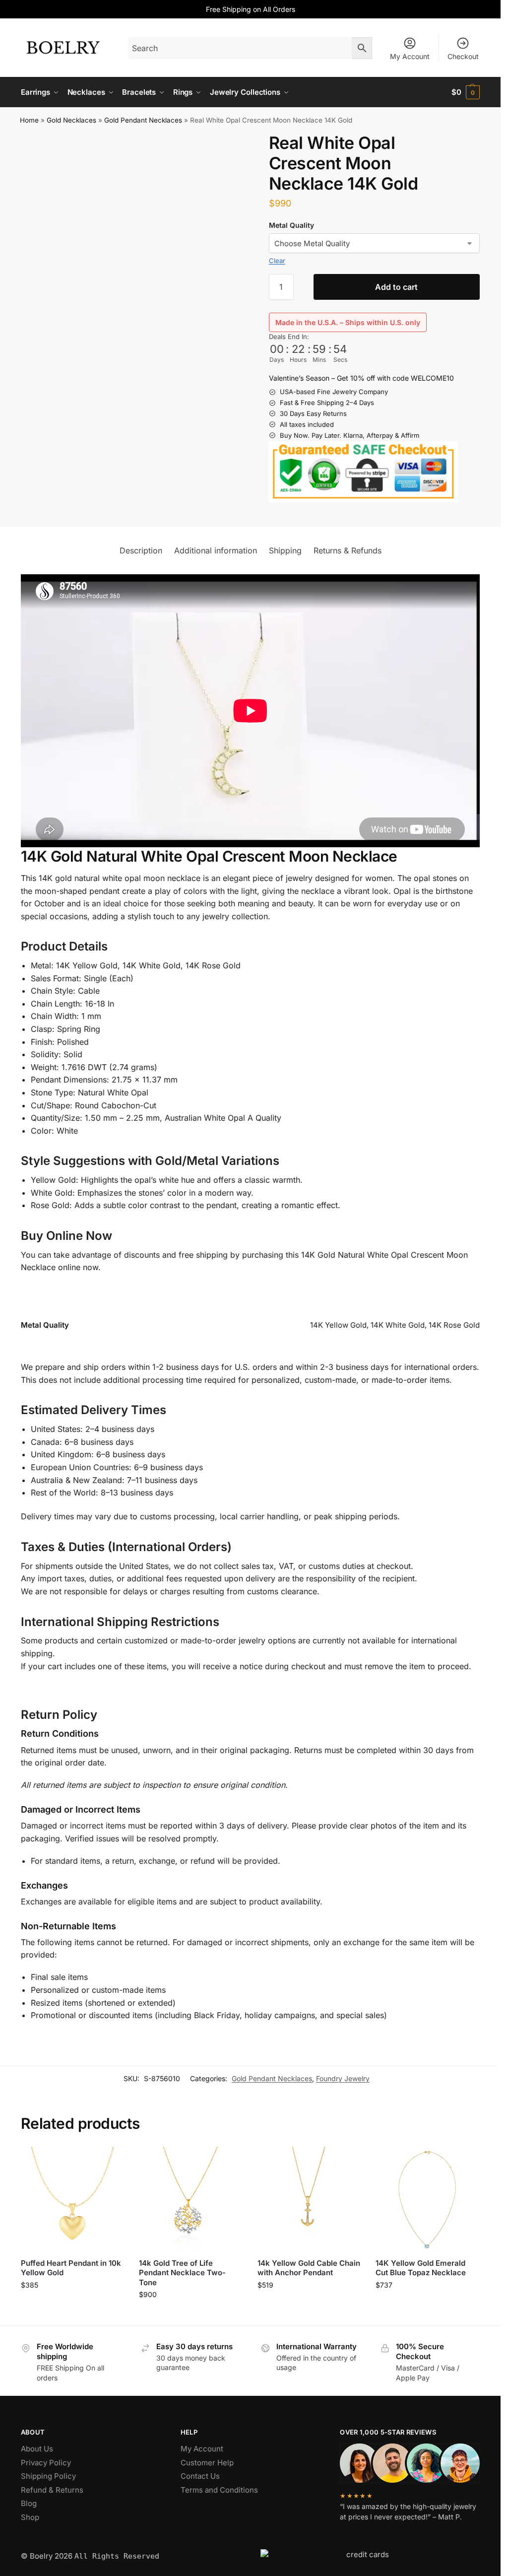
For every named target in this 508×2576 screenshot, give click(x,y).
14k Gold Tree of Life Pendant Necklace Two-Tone (182, 2273)
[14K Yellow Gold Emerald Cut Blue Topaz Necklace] (427, 2199)
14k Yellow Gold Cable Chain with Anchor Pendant (309, 2268)
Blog (29, 2503)
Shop (30, 2517)
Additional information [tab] (216, 550)
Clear (277, 261)
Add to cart (396, 287)
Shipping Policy (48, 2476)
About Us (37, 2449)
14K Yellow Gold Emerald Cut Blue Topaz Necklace (421, 2268)
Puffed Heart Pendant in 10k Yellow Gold (71, 2268)
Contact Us (200, 2476)
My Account (410, 56)
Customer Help (207, 2463)
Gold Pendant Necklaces (143, 120)
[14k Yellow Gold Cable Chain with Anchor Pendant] (309, 2199)
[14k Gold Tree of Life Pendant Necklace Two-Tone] (191, 2199)
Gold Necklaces (71, 120)
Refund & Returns (52, 2490)
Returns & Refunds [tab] (348, 550)
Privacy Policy (46, 2463)
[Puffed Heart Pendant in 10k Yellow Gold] (73, 2199)
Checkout (463, 56)
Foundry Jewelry (343, 2078)
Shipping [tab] (285, 550)
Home (29, 120)
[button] (466, 92)
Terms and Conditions (219, 2490)
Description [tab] (141, 550)
